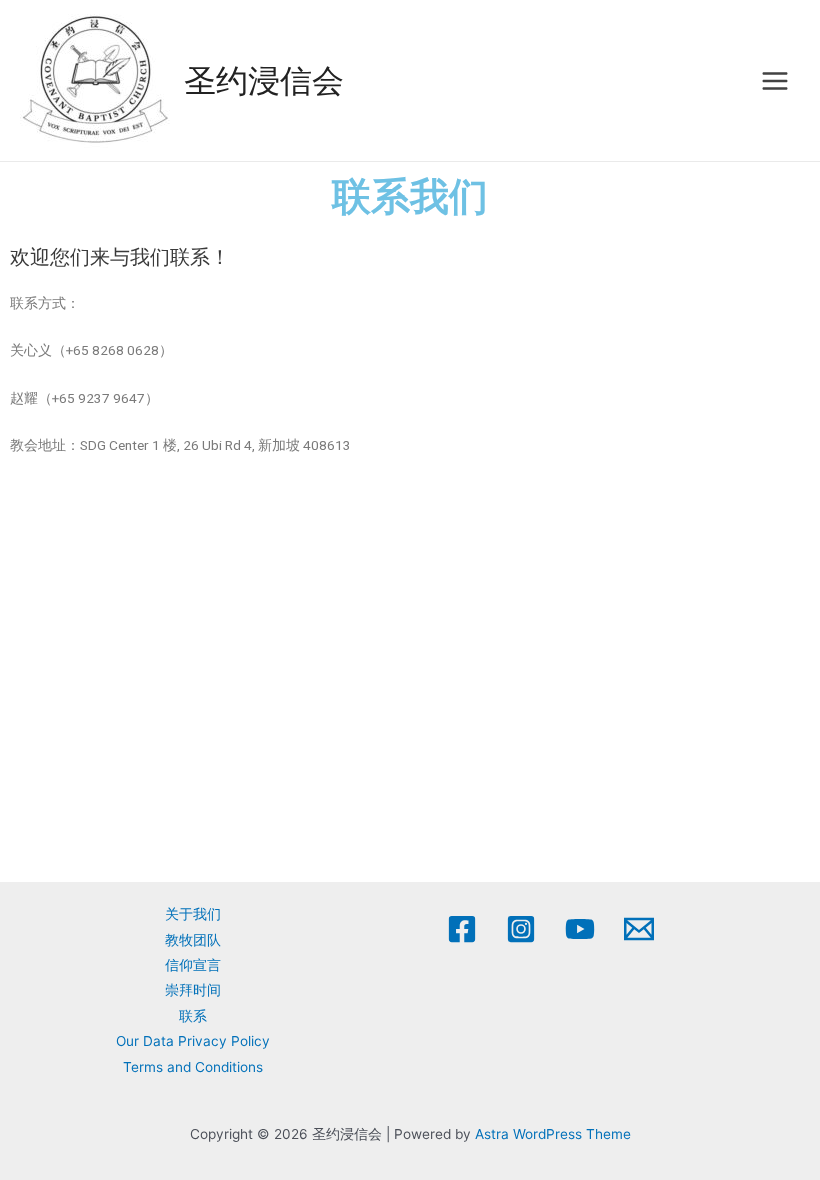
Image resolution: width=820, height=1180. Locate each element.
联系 (193, 1016)
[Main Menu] (775, 80)
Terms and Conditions (193, 1067)
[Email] (639, 929)
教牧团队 (193, 940)
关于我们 (193, 914)
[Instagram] (521, 929)
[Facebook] (462, 929)
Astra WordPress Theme (553, 1134)
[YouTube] (580, 929)
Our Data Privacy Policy (193, 1041)
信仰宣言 (193, 965)
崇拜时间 (193, 990)
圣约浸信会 (264, 80)
